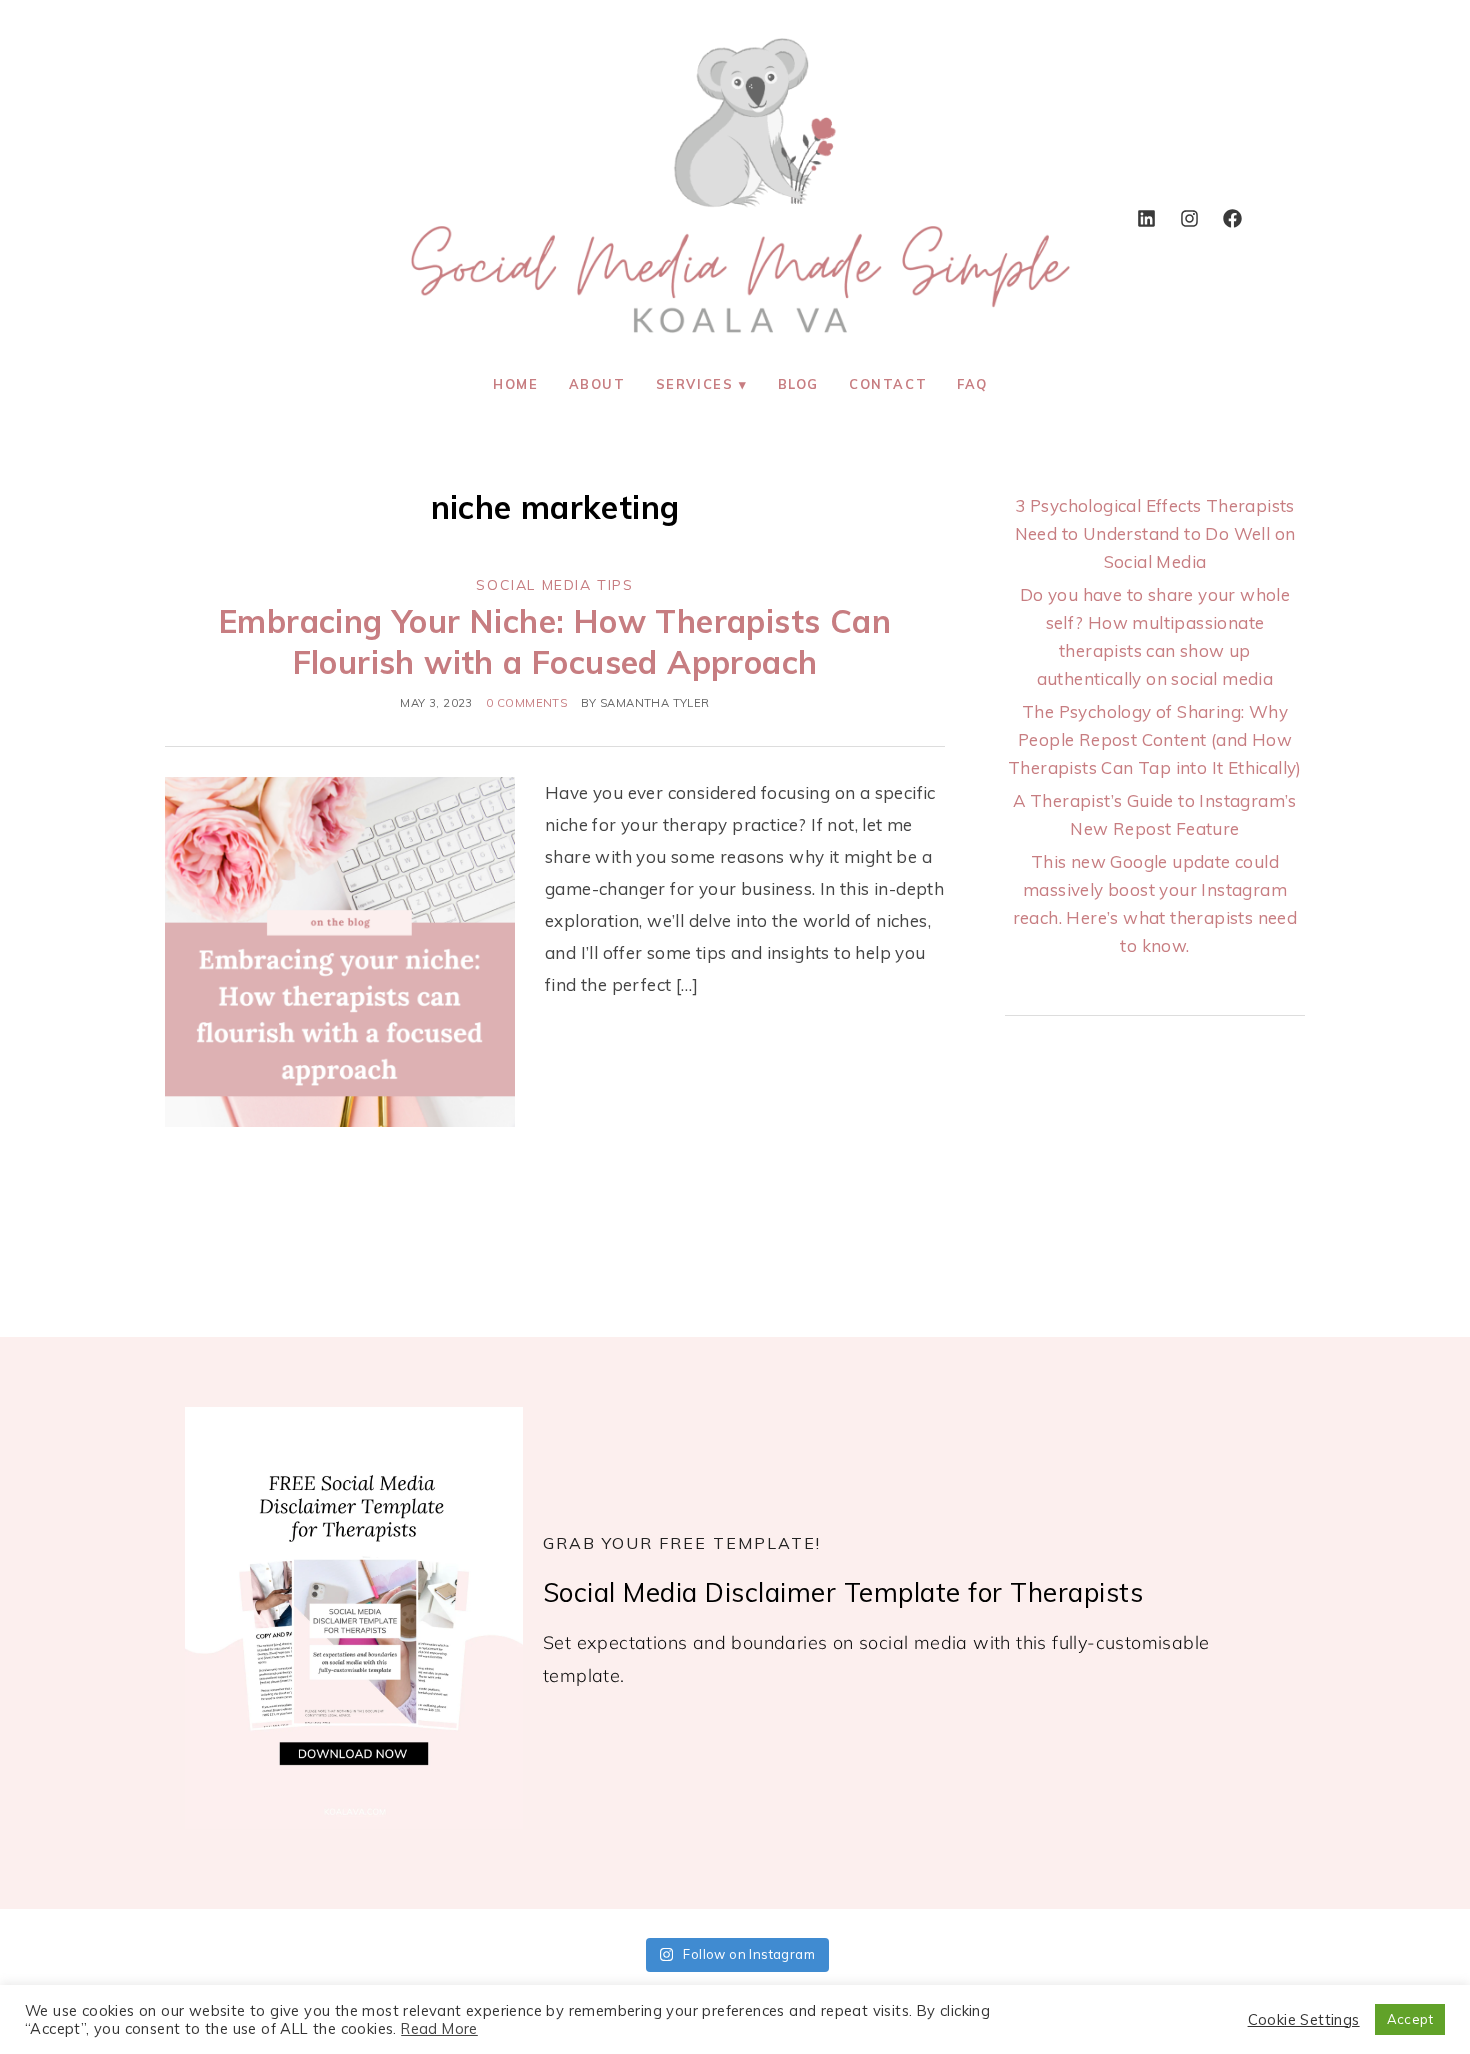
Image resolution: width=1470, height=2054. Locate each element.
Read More (439, 2029)
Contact (888, 384)
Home (515, 384)
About (597, 384)
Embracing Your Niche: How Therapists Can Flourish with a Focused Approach (555, 642)
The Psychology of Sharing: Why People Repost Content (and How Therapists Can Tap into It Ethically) (1155, 739)
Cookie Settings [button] (1304, 2020)
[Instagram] (1189, 218)
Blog (798, 384)
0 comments (526, 703)
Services (695, 384)
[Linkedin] (1146, 218)
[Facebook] (1232, 218)
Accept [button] (1410, 2019)
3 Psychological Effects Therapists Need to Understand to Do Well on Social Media (1155, 533)
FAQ (972, 384)
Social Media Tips (554, 585)
